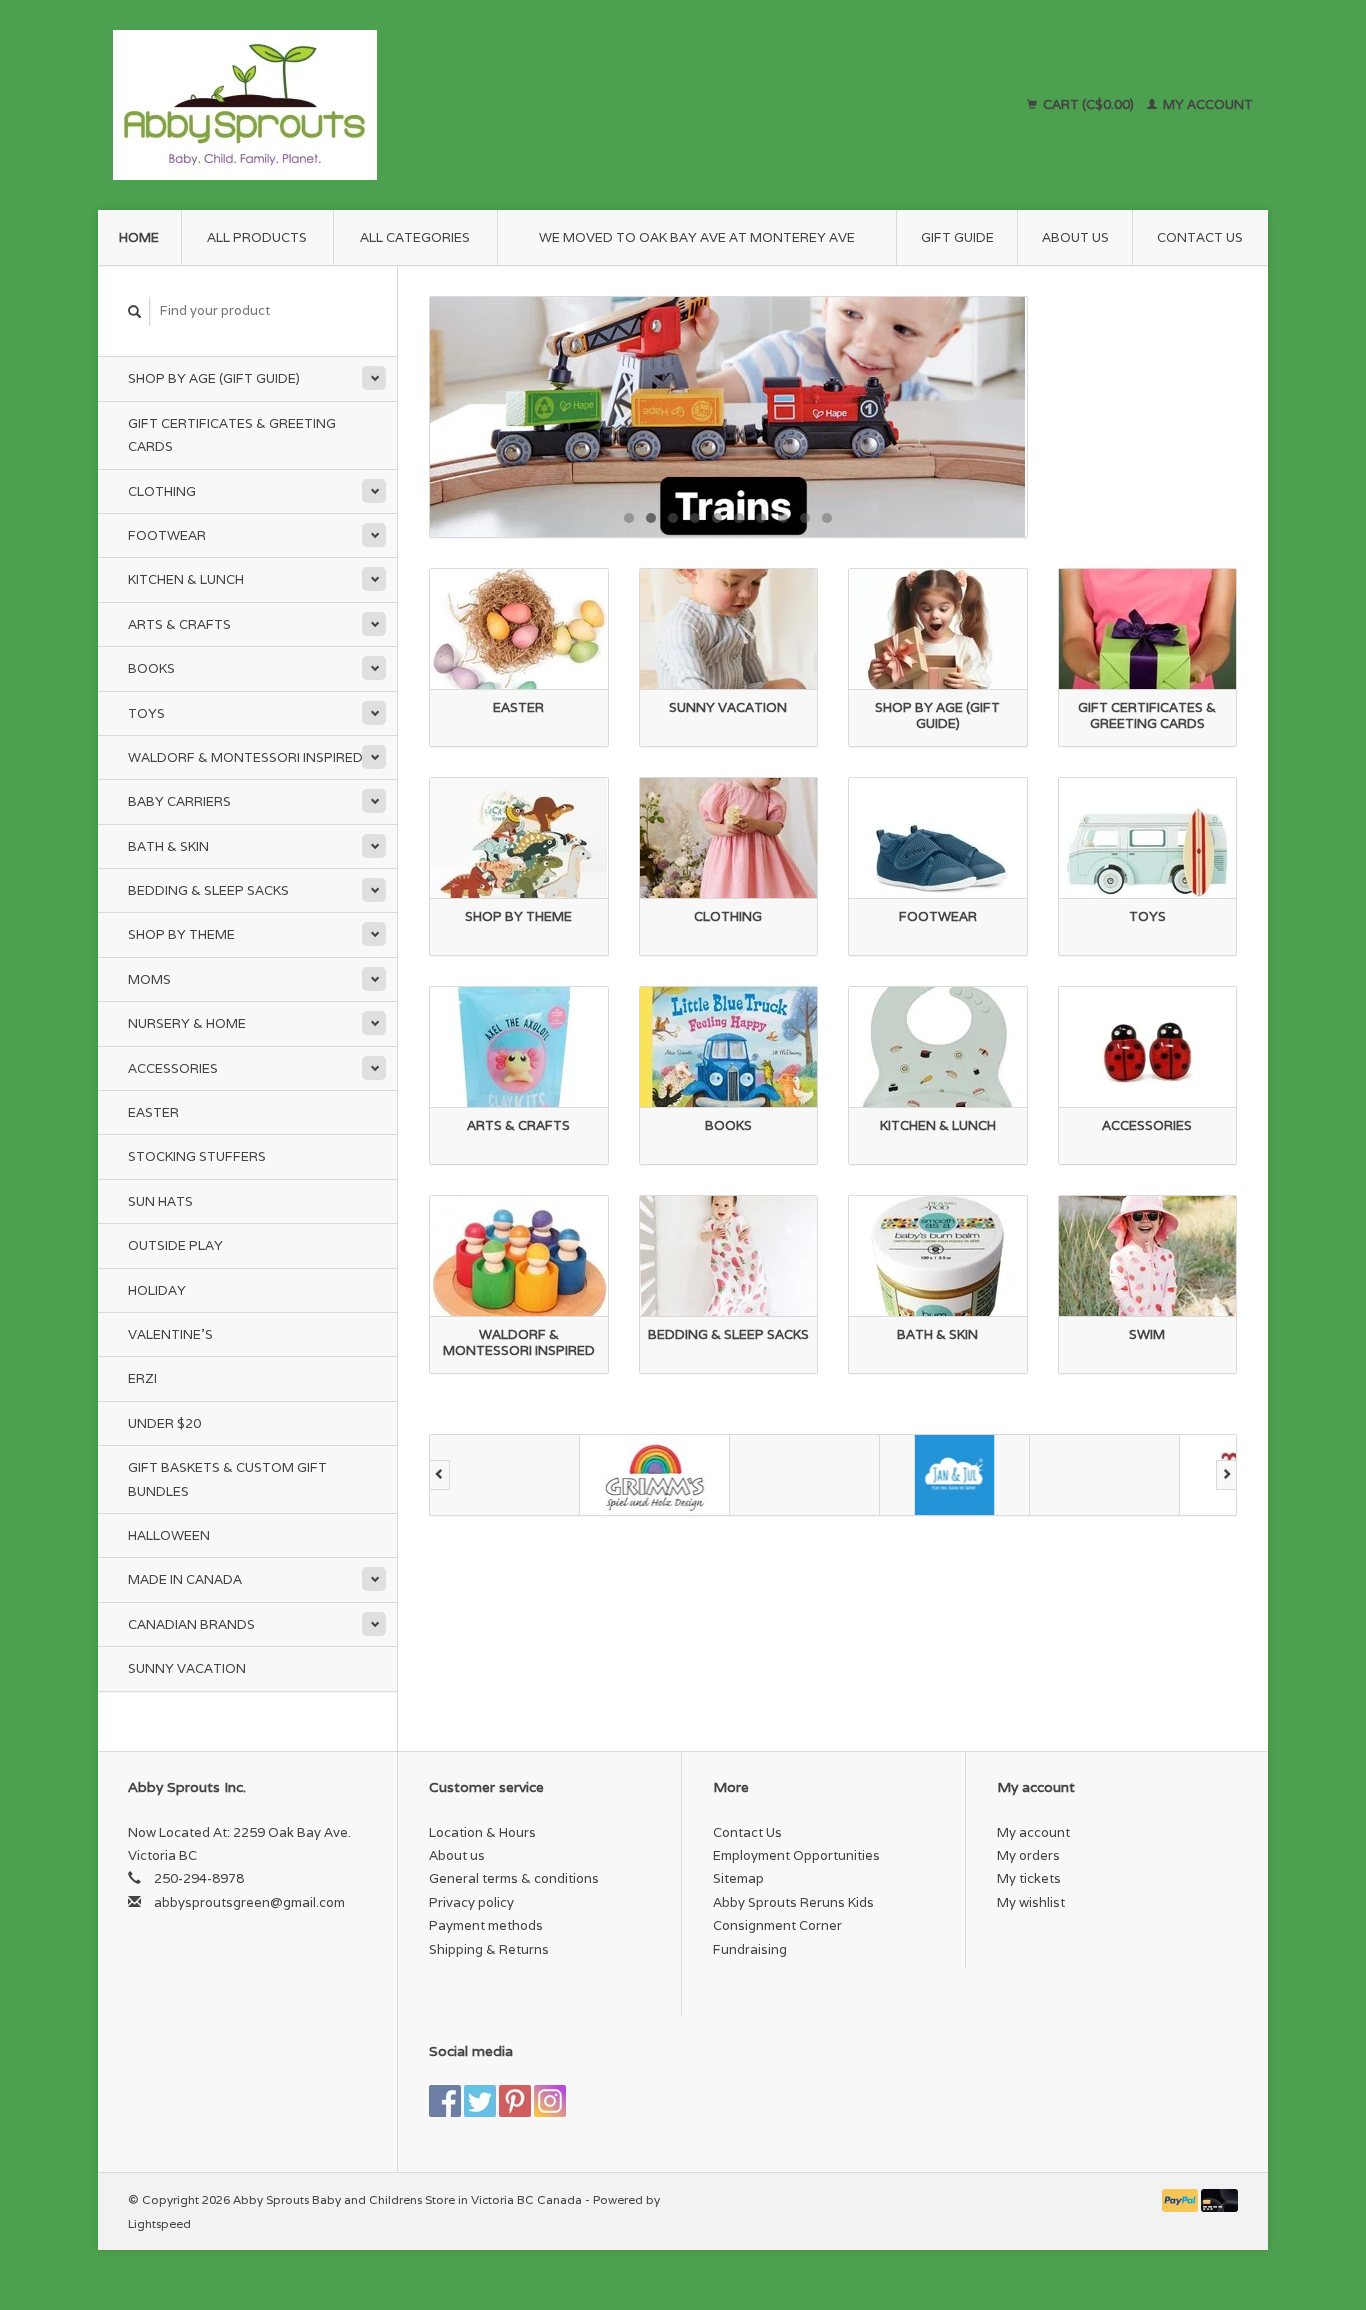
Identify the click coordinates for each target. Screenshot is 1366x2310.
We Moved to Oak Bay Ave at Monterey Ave (697, 237)
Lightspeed (159, 2223)
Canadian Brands (191, 1624)
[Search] (135, 311)
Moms (149, 979)
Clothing (162, 491)
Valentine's (170, 1334)
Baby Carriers (179, 801)
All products (257, 237)
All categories (415, 237)
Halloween (169, 1535)
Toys (146, 713)
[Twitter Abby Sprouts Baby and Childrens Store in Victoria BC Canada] (480, 2101)
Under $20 (164, 1423)
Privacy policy (471, 1902)
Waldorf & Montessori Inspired (245, 757)
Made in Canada (185, 1579)
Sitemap (738, 1878)
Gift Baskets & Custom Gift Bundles (227, 1479)
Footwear (167, 535)
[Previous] (439, 1475)
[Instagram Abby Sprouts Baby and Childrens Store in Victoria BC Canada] (550, 2101)
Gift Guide (957, 237)
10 (827, 518)
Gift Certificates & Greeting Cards (232, 435)
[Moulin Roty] (1193, 1475)
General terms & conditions (514, 1878)
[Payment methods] (1182, 2199)
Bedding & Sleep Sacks (208, 890)
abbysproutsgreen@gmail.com (249, 1902)
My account (1206, 104)
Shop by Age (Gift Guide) (214, 378)
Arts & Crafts (179, 624)
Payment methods (486, 1925)
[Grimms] (593, 1475)
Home (139, 237)
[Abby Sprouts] (420, 105)
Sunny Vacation (187, 1668)
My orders (1028, 1855)
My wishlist (1031, 1902)
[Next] (1226, 1475)
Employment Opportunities (796, 1855)
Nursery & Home (187, 1023)
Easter (153, 1112)
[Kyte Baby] (1043, 1475)
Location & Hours (482, 1832)
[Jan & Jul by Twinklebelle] (893, 1475)
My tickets (1029, 1878)
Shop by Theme (181, 934)
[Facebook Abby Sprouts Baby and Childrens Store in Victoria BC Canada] (445, 2101)
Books (151, 668)
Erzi (142, 1378)
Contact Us (1200, 237)
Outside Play (175, 1245)
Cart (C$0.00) (1088, 104)
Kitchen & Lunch (186, 579)
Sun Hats (160, 1201)
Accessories (173, 1068)
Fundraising (750, 1949)
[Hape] (743, 1475)
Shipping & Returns (489, 1949)
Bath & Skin (168, 846)
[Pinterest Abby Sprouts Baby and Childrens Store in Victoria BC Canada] (515, 2101)
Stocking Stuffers (197, 1156)
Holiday (157, 1290)
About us (1075, 237)
